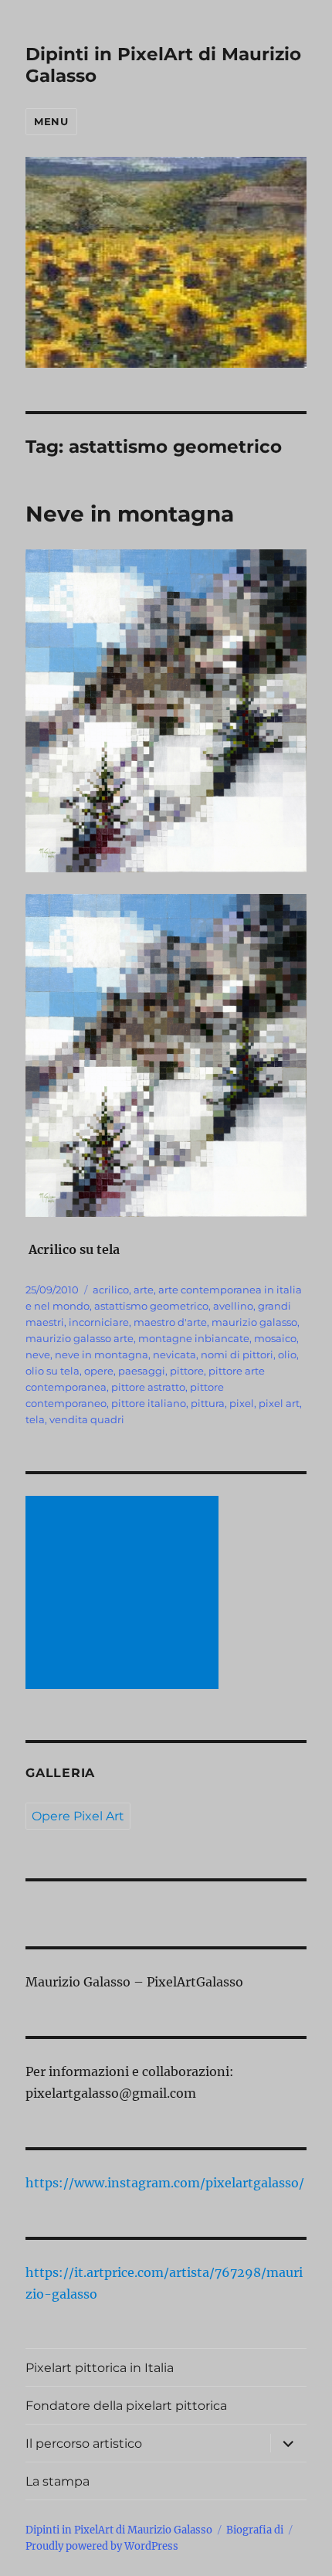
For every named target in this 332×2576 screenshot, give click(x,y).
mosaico (275, 1338)
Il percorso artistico (84, 2443)
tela (35, 1419)
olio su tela (53, 1371)
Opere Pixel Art (78, 1816)
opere (99, 1371)
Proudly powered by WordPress (102, 2546)
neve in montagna (102, 1354)
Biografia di (255, 2530)
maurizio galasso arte (80, 1338)
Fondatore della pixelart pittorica (126, 2406)
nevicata (174, 1354)
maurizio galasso (254, 1322)
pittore (187, 1371)
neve (38, 1354)
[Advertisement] (125, 1594)
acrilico (111, 1290)
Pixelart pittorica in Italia (100, 2368)
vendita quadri (87, 1419)
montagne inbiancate (194, 1338)
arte (144, 1290)
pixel (242, 1403)
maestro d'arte (170, 1322)
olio (287, 1354)
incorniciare (99, 1322)
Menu (51, 121)
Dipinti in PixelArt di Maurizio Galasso (119, 2530)
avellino (233, 1306)
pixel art (279, 1403)
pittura (208, 1403)
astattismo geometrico (151, 1306)
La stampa (58, 2481)
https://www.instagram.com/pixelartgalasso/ (165, 2183)
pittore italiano (149, 1403)
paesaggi (142, 1371)
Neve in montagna (130, 514)
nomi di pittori (237, 1354)
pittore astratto (148, 1387)
